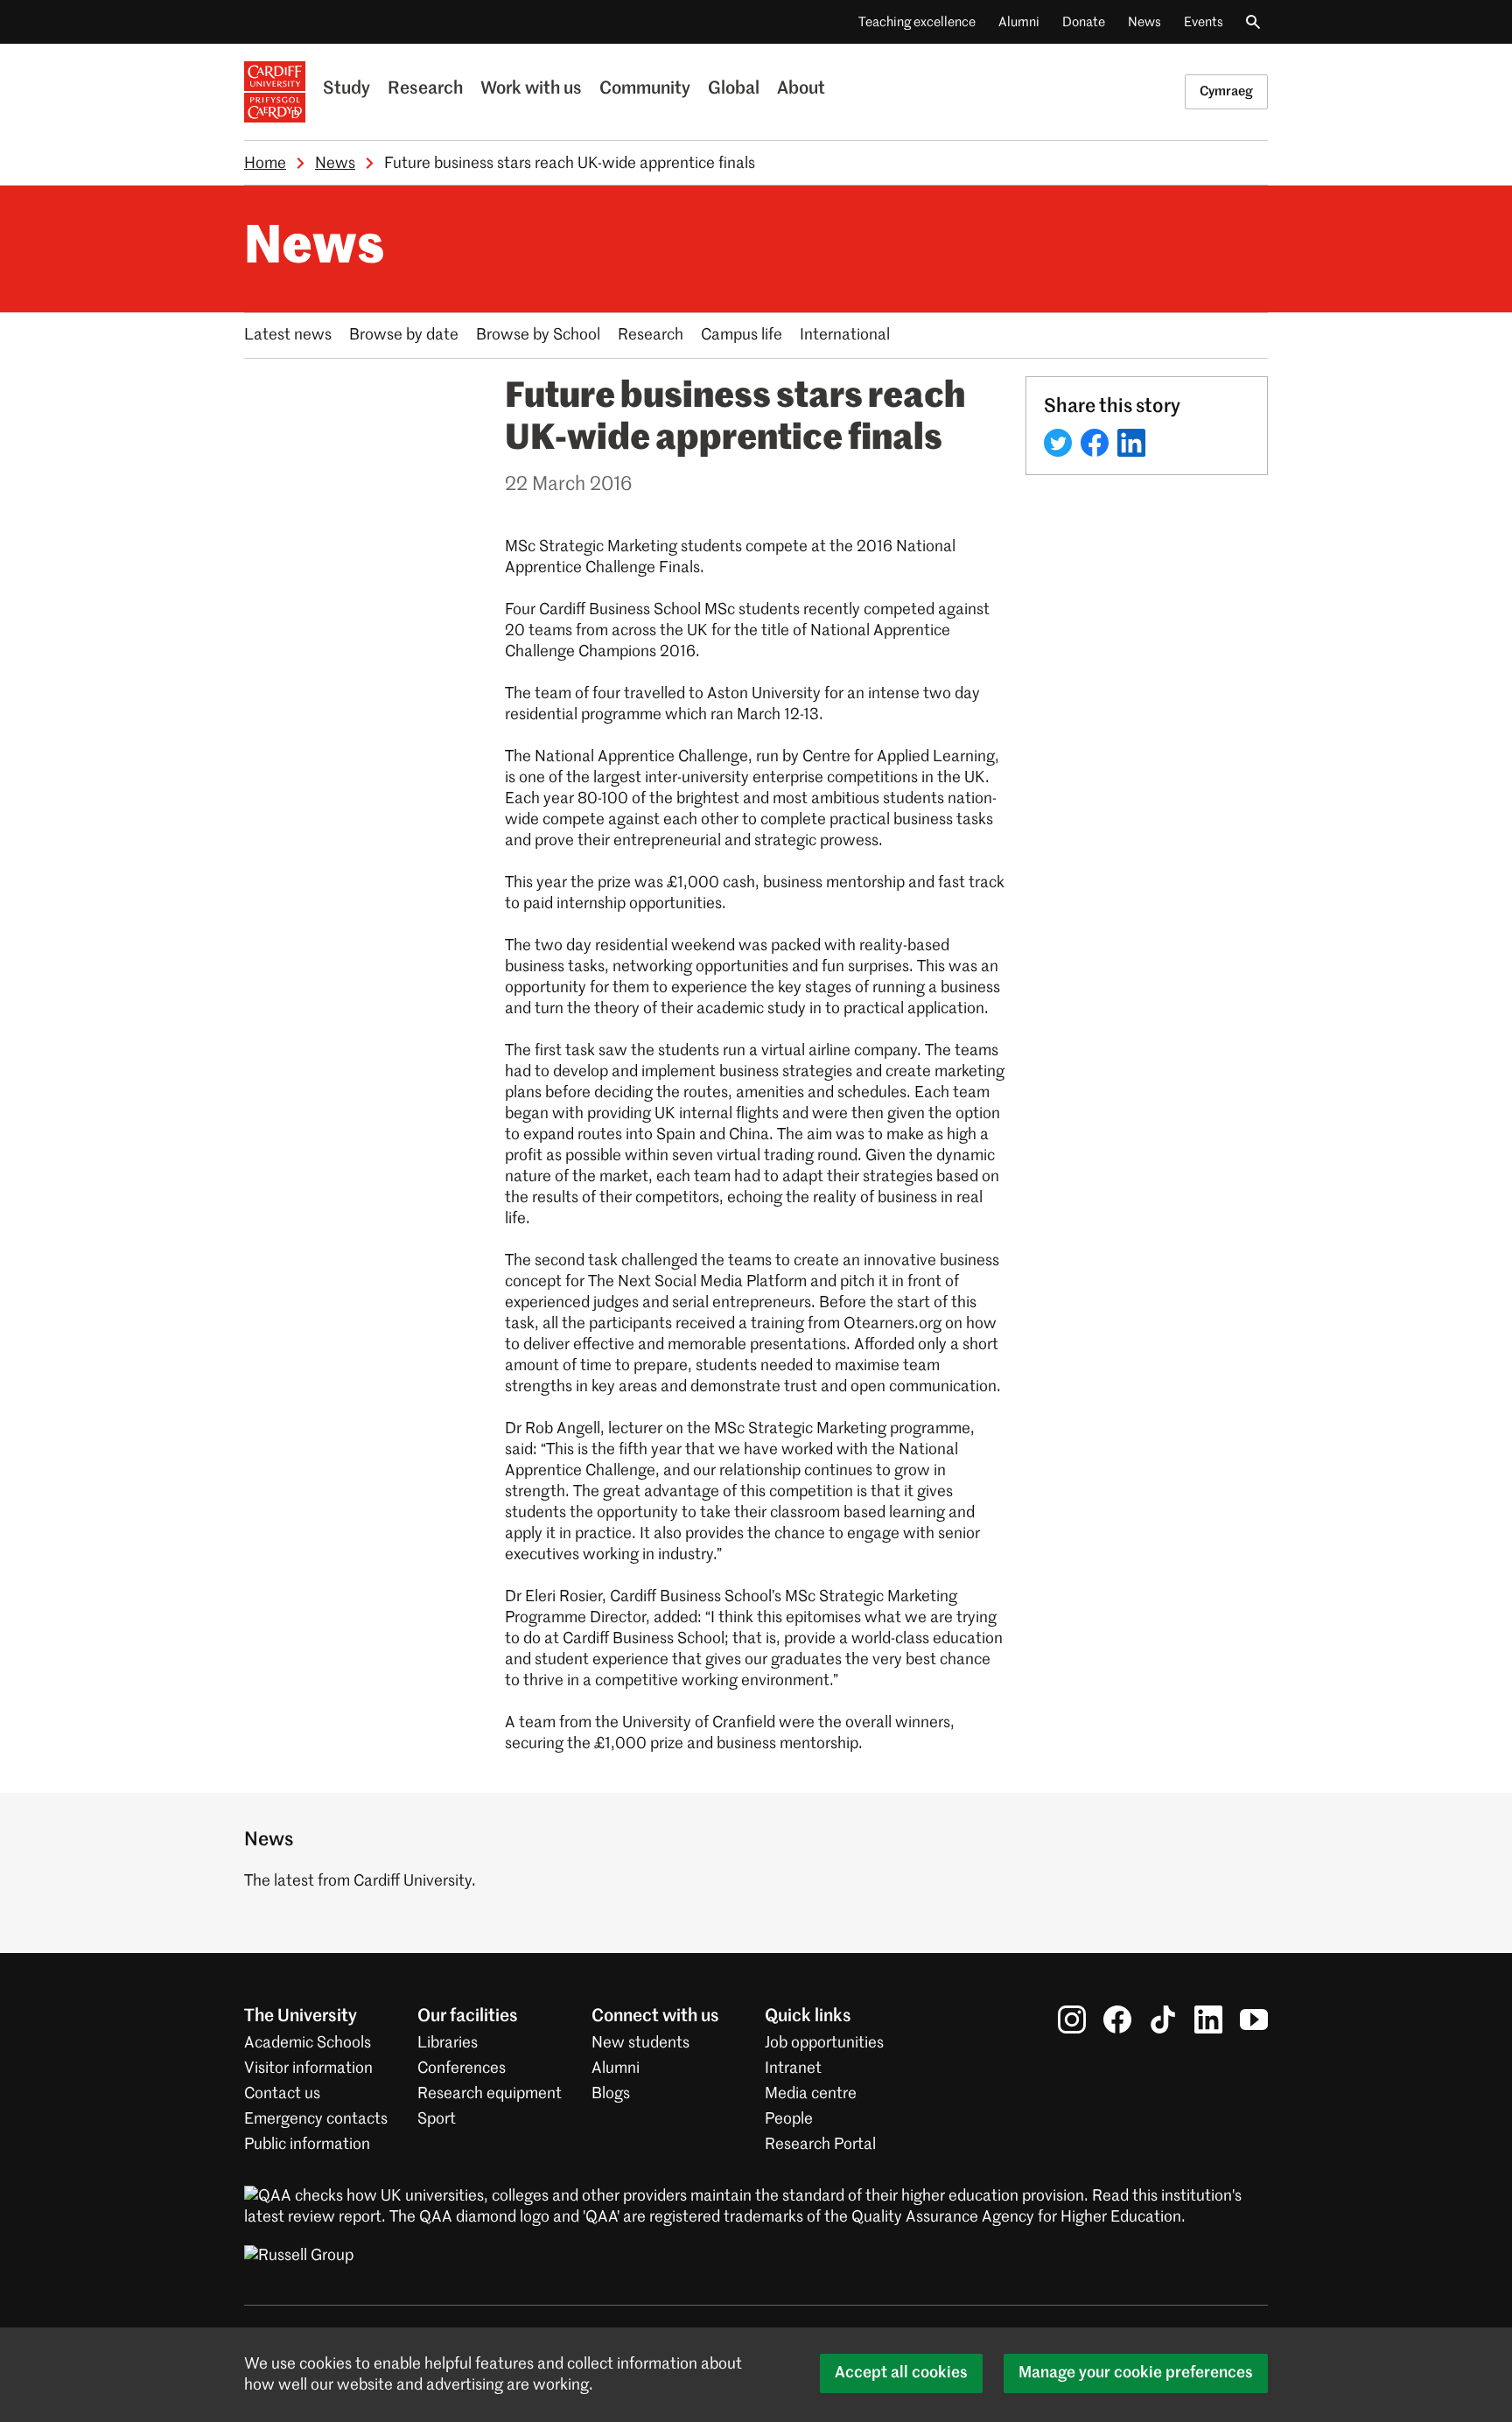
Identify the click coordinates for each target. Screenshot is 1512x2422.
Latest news (288, 335)
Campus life (742, 335)
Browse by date (404, 335)
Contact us (282, 2094)
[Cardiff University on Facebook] (1117, 2019)
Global (734, 89)
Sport (437, 2119)
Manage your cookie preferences (1136, 2373)
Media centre (811, 2094)
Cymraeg (1226, 91)
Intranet (793, 2068)
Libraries (448, 2043)
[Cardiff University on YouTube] (1254, 2019)
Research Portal (820, 2145)
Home (265, 164)
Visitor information (308, 2068)
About (801, 89)
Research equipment (490, 2094)
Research (425, 89)
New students (640, 2043)
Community (645, 89)
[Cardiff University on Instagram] (1072, 2019)
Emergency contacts (316, 2119)
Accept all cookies (901, 2373)
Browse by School (538, 335)
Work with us (531, 89)
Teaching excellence (917, 22)
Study (346, 89)
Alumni (1019, 22)
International (845, 335)
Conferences (462, 2068)
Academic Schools (308, 2043)
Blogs (611, 2094)
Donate (1084, 22)
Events (1204, 22)
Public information (307, 2145)
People (789, 2119)
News (1144, 22)
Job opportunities (824, 2043)
